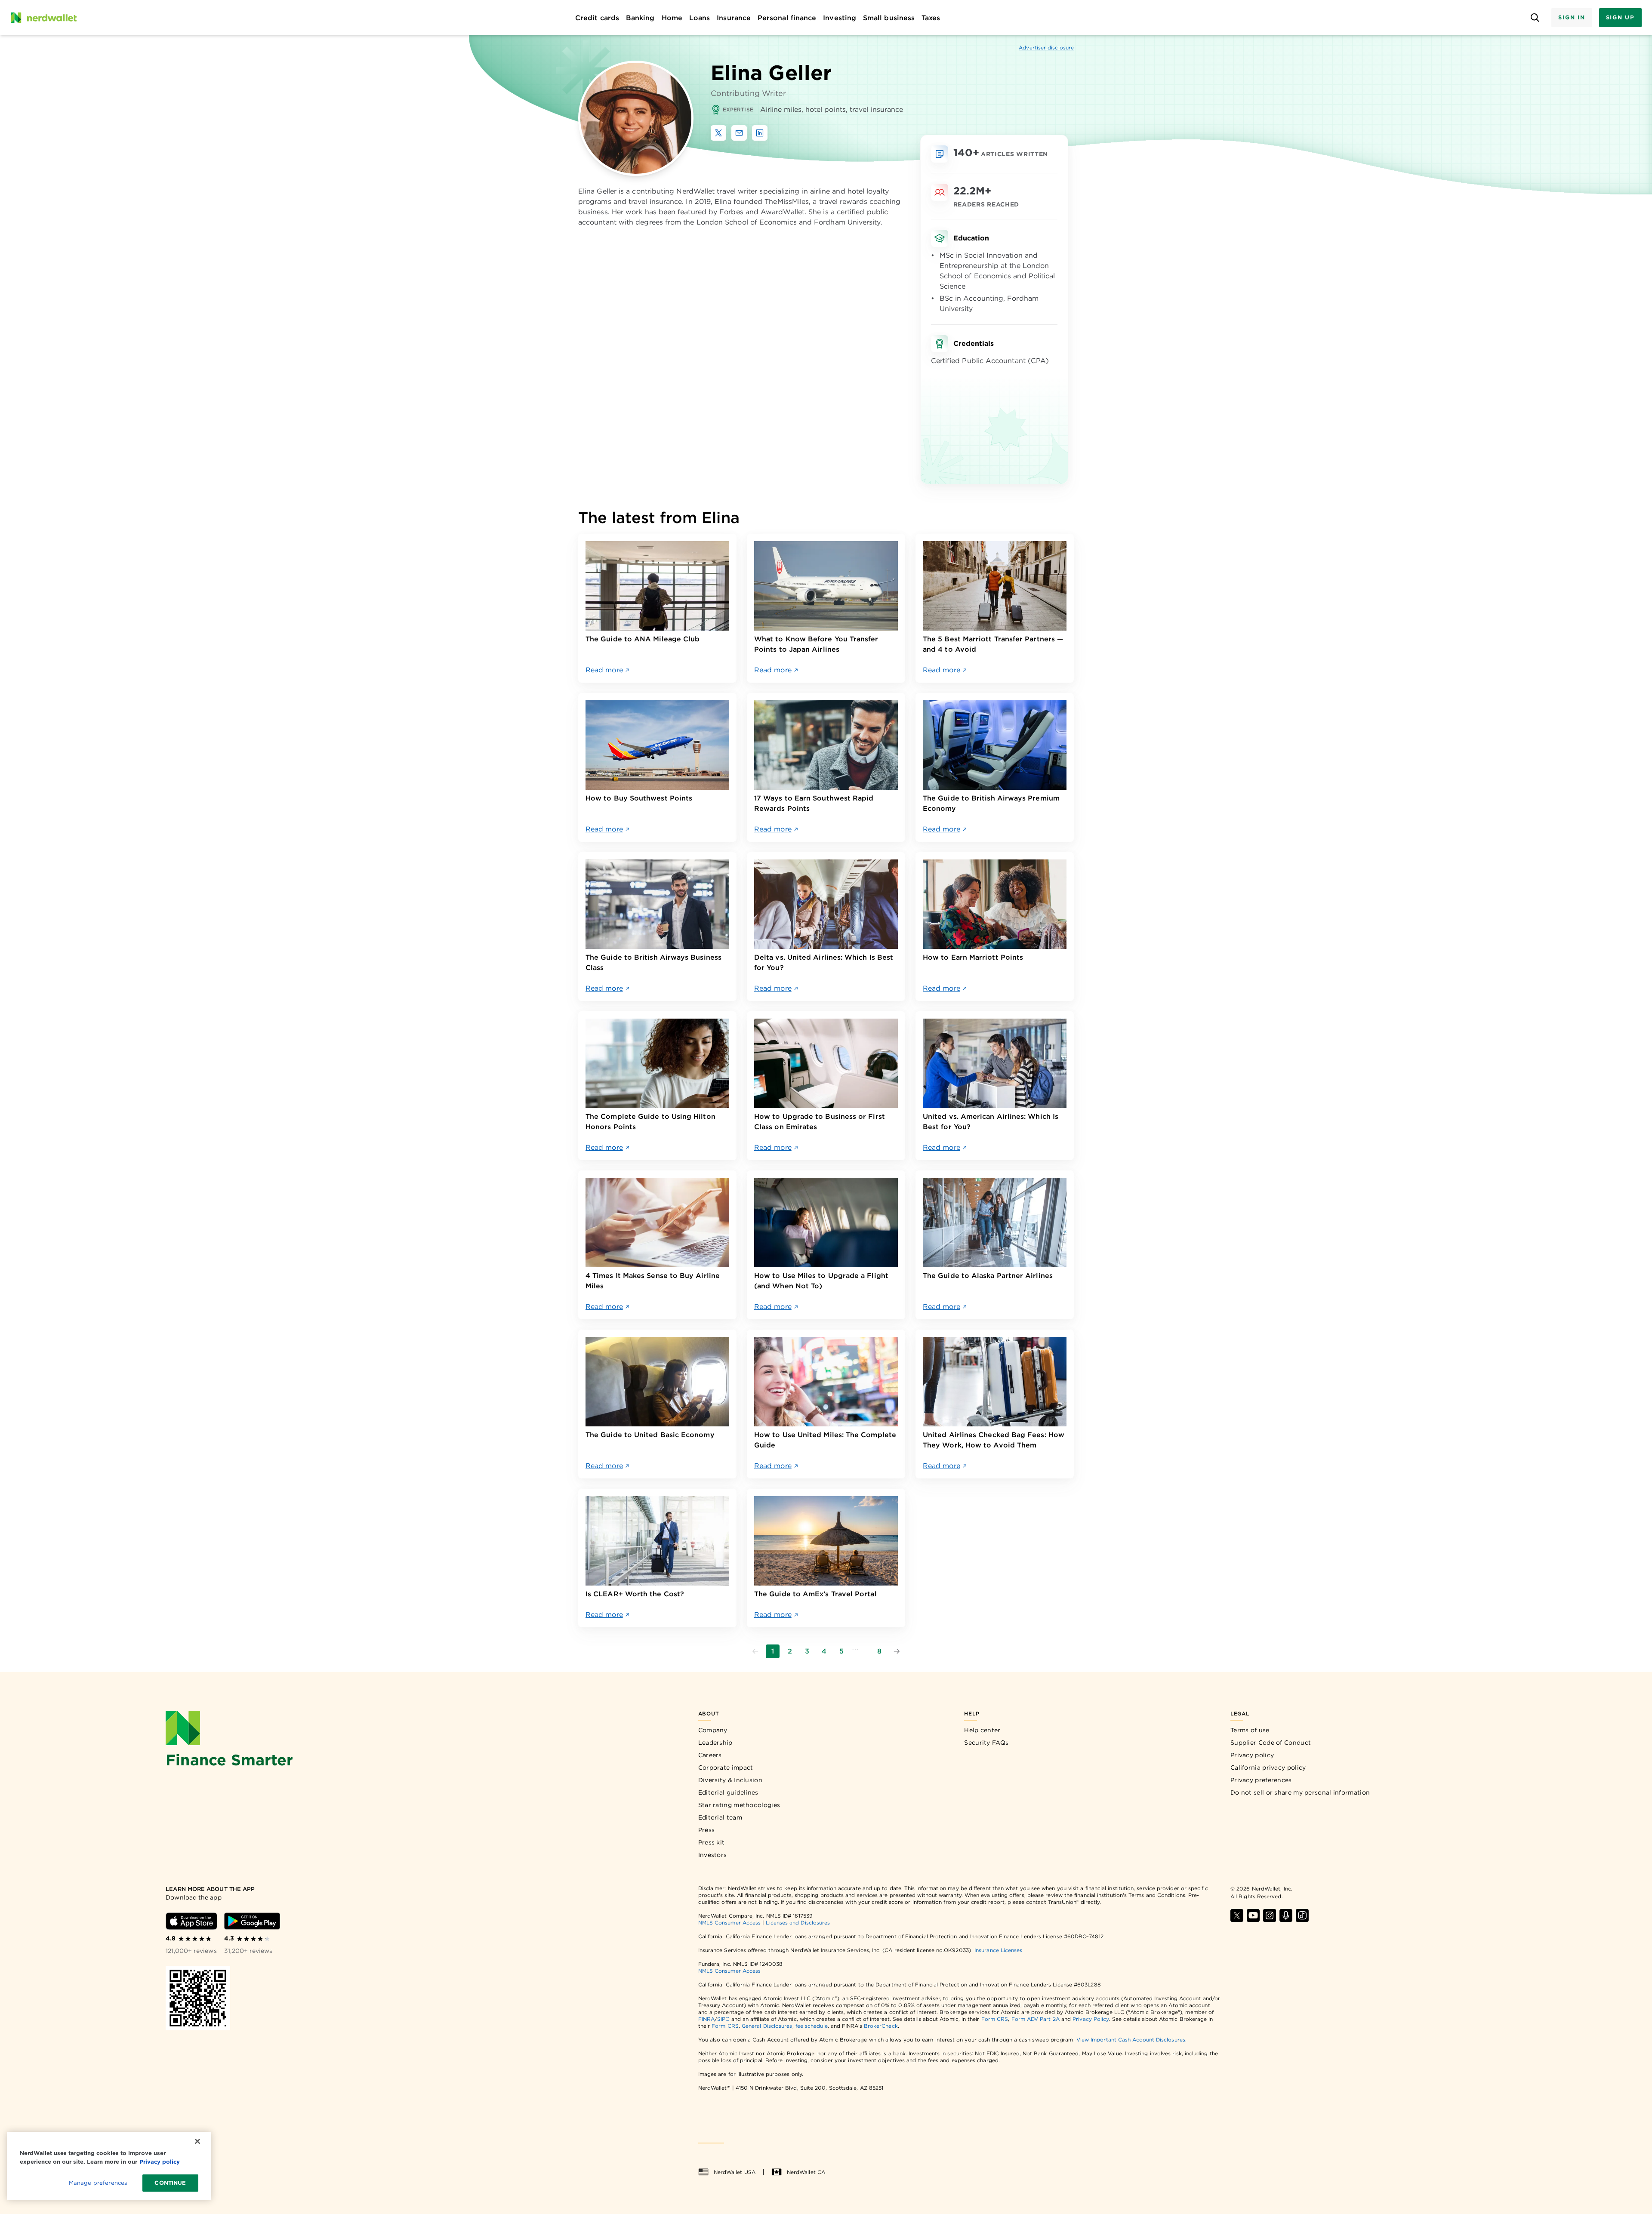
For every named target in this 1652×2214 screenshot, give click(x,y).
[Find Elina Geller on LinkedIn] (760, 133)
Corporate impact (726, 1768)
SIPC (723, 2019)
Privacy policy (1252, 1755)
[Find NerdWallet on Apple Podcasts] (1286, 1915)
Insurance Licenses (998, 1950)
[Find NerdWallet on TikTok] (1302, 1915)
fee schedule (812, 2026)
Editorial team (720, 1817)
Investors (713, 1855)
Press (707, 1830)
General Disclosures (767, 2026)
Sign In (1572, 17)
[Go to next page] (897, 1651)
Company (713, 1730)
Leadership (715, 1743)
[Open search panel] (1535, 18)
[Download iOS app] (191, 1921)
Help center (982, 1730)
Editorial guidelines (728, 1792)
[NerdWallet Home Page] (43, 18)
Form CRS (995, 2019)
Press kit (712, 1842)
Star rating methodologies (739, 1805)
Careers (710, 1755)
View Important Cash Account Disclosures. (1131, 2040)
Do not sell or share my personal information (1300, 1792)
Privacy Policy (1091, 2019)
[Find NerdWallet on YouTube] (1253, 1915)
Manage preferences (98, 2183)
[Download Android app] (252, 1921)
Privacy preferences (1261, 1780)
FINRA (706, 2019)
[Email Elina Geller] (739, 133)
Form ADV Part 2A (1036, 2019)
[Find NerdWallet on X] (1237, 1915)
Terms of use (1250, 1730)
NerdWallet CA (806, 2172)
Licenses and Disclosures (798, 1923)
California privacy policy (1268, 1768)
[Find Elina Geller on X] (718, 133)
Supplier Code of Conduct (1271, 1743)
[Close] (197, 2141)
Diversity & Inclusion (730, 1780)
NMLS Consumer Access (730, 1923)
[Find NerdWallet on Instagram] (1270, 1915)
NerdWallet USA (735, 2172)
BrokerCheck (881, 2026)
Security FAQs (986, 1743)
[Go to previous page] (755, 1651)
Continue (170, 2183)
